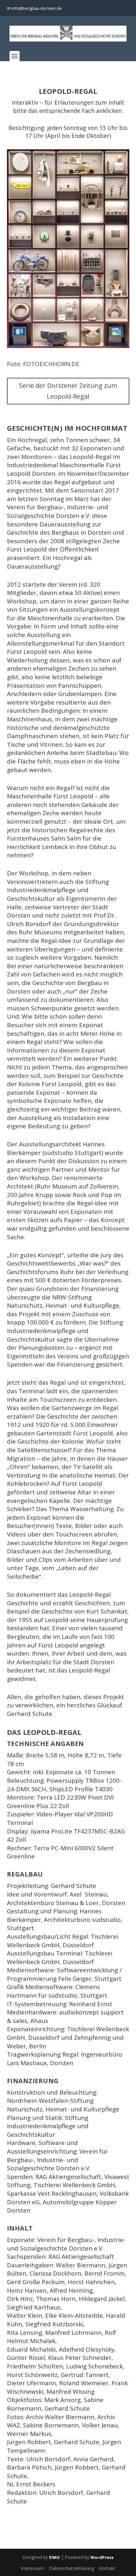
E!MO (54, 2557)
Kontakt (107, 2568)
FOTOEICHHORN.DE (51, 364)
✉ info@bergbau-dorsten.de (34, 8)
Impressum (32, 2568)
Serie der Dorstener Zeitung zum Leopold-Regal (68, 391)
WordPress (102, 2557)
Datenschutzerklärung (71, 2568)
